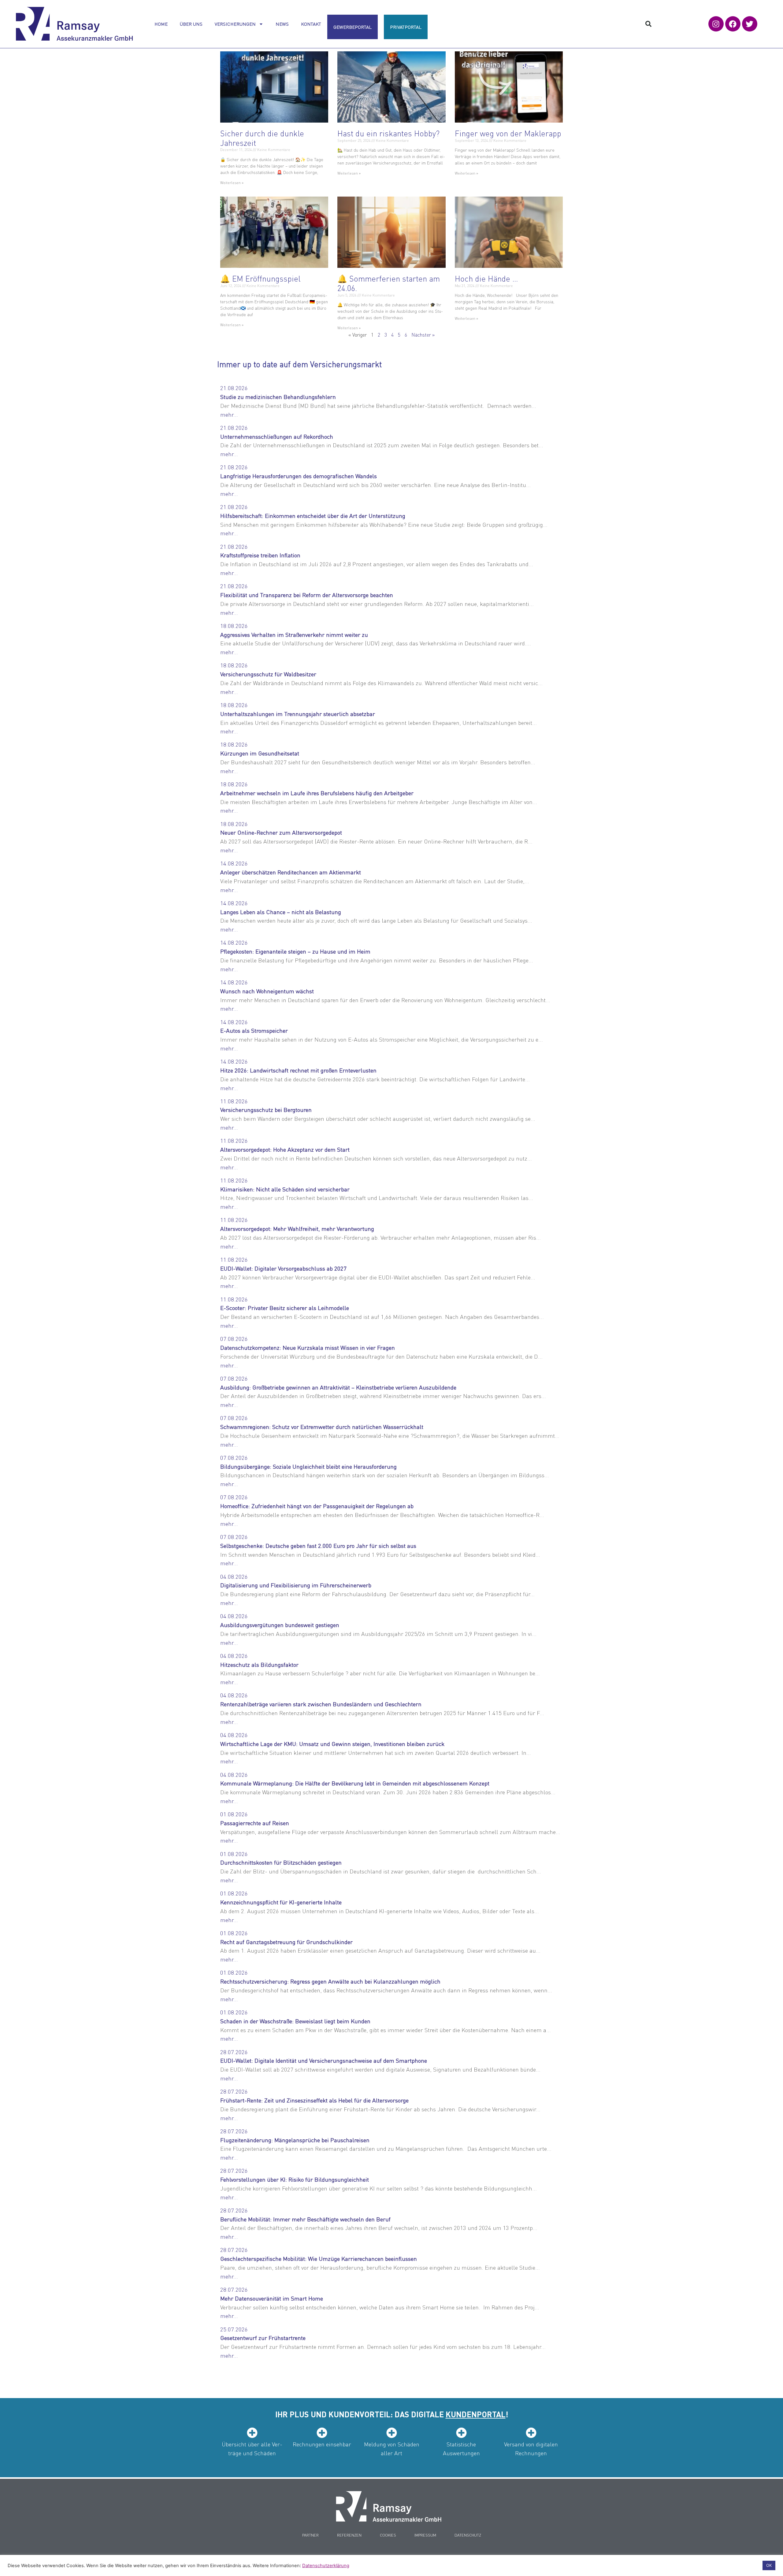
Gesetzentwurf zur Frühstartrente (263, 2338)
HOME (161, 24)
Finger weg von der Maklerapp (508, 133)
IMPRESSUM (425, 2535)
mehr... (229, 414)
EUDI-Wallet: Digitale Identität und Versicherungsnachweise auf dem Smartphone (324, 2060)
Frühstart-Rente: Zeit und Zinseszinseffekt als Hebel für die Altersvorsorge (314, 2100)
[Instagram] (716, 24)
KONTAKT (311, 24)
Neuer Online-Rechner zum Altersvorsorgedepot (281, 832)
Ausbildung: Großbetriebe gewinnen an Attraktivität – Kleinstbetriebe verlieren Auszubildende (338, 1387)
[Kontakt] (389, 2506)
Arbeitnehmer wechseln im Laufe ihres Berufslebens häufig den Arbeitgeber (317, 793)
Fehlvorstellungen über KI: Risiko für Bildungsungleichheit (295, 2179)
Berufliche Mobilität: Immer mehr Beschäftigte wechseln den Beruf (305, 2219)
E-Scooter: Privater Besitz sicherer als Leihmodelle (285, 1308)
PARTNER (310, 2535)
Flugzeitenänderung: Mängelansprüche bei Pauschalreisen (295, 2140)
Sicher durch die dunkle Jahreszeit (262, 138)
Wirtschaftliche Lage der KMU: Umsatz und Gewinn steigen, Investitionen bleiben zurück (332, 1744)
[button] (648, 24)
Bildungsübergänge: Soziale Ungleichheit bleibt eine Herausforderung (308, 1466)
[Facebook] (733, 24)
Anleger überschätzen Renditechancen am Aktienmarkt (291, 872)
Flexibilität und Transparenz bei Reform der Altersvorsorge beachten (307, 595)
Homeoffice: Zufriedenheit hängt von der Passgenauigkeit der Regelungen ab (317, 1506)
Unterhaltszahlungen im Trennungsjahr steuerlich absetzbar (298, 714)
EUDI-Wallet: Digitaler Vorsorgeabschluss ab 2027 (283, 1268)
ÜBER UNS (191, 24)
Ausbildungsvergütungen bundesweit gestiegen (280, 1625)
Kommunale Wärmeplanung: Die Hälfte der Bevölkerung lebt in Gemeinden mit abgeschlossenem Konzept (355, 1783)
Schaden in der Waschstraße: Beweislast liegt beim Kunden (295, 2021)
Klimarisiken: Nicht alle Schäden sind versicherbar (285, 1189)
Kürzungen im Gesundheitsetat (260, 753)
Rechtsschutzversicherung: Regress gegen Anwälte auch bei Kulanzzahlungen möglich (330, 1981)
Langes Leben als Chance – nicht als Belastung (281, 912)
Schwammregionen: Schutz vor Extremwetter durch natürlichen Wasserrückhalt (322, 1427)
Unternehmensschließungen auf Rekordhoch (277, 436)
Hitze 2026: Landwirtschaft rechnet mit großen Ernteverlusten (298, 1070)
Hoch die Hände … (486, 278)
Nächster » (423, 335)
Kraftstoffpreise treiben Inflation (260, 555)
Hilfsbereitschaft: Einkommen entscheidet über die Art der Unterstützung (313, 516)
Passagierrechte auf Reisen (255, 1823)
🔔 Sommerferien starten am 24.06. (389, 283)
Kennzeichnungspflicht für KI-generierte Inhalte (281, 1902)
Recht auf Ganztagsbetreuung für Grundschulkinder (286, 1942)
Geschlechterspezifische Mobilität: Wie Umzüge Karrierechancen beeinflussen (319, 2259)
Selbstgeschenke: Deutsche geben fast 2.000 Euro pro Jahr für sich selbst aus (318, 1546)
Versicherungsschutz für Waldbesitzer (268, 674)
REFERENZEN (349, 2535)
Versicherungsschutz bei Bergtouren (266, 1110)
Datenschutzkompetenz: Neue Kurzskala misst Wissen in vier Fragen (308, 1347)
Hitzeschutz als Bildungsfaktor (259, 1664)
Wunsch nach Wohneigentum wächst (267, 991)
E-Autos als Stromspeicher (254, 1030)
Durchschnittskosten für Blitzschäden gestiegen (281, 1862)
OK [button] (769, 2565)
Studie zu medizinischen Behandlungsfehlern (278, 397)
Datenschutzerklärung (326, 2566)
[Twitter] (750, 24)
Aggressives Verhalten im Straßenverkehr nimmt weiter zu (294, 635)
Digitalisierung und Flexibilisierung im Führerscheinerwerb (296, 1585)
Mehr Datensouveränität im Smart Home (272, 2298)
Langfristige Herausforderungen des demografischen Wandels (299, 476)
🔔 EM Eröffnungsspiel (260, 278)
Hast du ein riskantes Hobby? (388, 133)
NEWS (282, 24)
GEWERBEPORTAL (353, 27)
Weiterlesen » (232, 183)
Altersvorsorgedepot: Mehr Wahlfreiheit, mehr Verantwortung (297, 1229)
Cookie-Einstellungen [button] (735, 2566)
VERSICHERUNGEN (235, 24)
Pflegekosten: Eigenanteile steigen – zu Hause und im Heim (295, 951)
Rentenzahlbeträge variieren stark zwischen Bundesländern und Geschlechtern (321, 1704)
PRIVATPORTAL (406, 27)
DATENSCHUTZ (468, 2535)
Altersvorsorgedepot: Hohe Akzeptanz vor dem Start (285, 1149)
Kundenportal (476, 2414)
